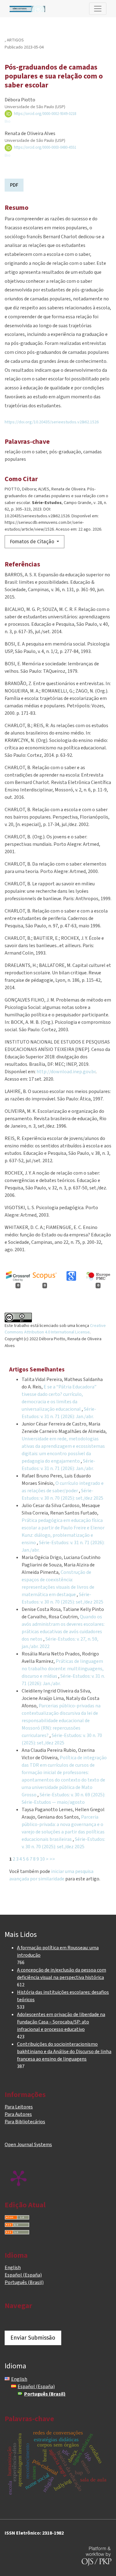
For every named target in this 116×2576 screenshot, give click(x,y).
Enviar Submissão (33, 2338)
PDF (14, 185)
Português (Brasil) (24, 2282)
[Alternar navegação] (98, 9)
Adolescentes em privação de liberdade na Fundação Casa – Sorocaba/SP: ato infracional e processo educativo (61, 2022)
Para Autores (18, 2114)
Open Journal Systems (28, 2145)
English (13, 2268)
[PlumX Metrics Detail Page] (19, 2178)
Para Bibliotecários (25, 2122)
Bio (8, 121)
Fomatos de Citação (33, 542)
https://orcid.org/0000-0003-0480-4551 (45, 147)
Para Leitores (19, 2107)
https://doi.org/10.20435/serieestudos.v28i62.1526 (52, 422)
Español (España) (23, 2275)
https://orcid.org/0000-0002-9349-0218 (45, 114)
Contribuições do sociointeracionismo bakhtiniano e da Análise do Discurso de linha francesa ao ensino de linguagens (64, 2052)
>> (52, 1859)
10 (42, 1859)
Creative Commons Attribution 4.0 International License (55, 1329)
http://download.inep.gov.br (66, 1072)
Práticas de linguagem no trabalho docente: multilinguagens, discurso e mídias (63, 1669)
